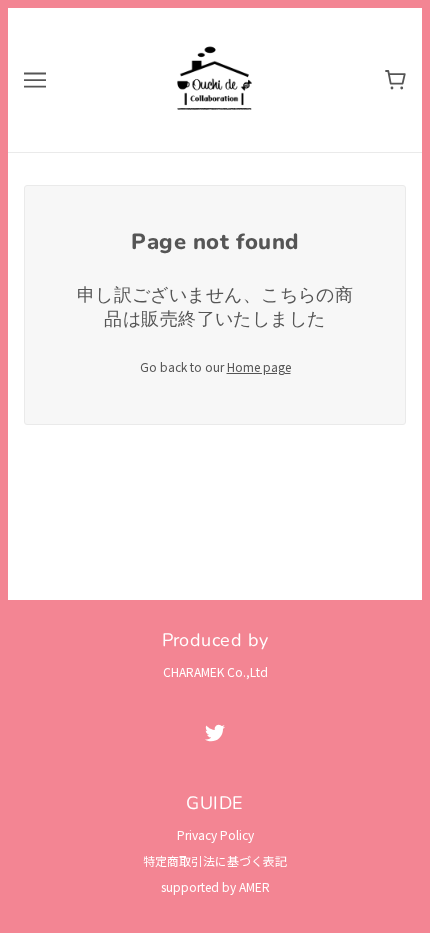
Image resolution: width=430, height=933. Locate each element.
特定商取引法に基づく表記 (215, 860)
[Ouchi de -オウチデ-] (215, 77)
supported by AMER (215, 886)
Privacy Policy (215, 834)
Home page (259, 366)
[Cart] (395, 80)
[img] (215, 732)
